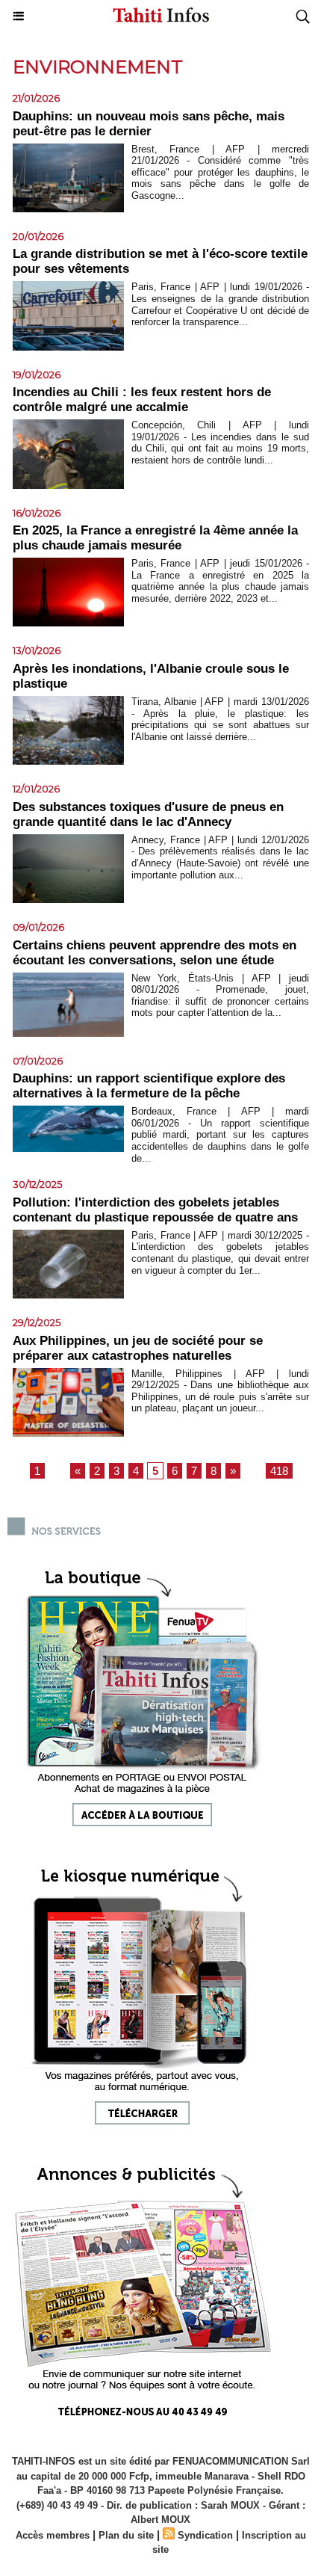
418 (279, 1471)
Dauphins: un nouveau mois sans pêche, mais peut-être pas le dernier (149, 124)
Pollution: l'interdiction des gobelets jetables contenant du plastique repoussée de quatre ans (155, 1210)
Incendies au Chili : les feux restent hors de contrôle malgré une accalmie (142, 400)
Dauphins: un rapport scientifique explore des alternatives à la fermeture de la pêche (149, 1086)
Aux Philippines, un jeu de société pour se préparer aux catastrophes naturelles (138, 1348)
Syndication (205, 2535)
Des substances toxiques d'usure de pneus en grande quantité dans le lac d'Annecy (148, 814)
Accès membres (53, 2535)
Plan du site (126, 2535)
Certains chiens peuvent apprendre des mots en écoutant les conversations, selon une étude (155, 953)
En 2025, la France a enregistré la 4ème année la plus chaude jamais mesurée (155, 538)
